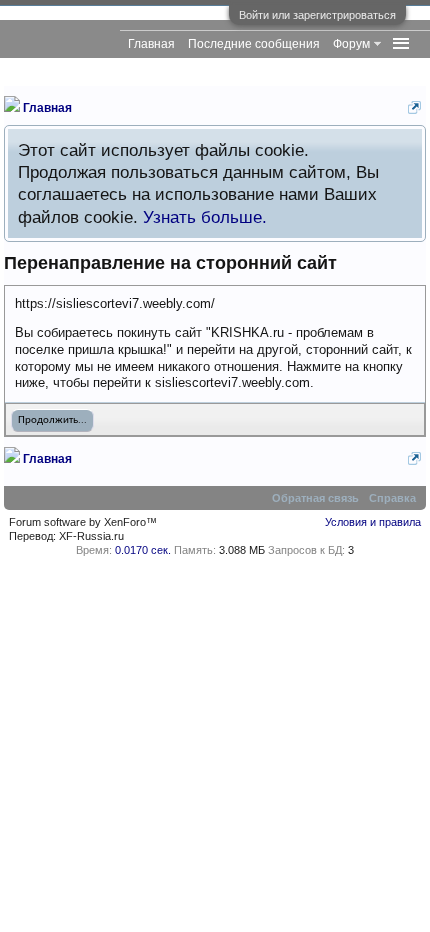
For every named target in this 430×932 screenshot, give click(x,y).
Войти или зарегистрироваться (317, 15)
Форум (351, 44)
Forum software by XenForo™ (83, 522)
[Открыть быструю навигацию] (414, 107)
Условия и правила (373, 522)
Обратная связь (315, 498)
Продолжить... (52, 420)
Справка (392, 498)
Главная (151, 44)
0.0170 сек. (143, 550)
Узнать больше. (205, 217)
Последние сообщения (254, 44)
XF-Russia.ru (91, 536)
